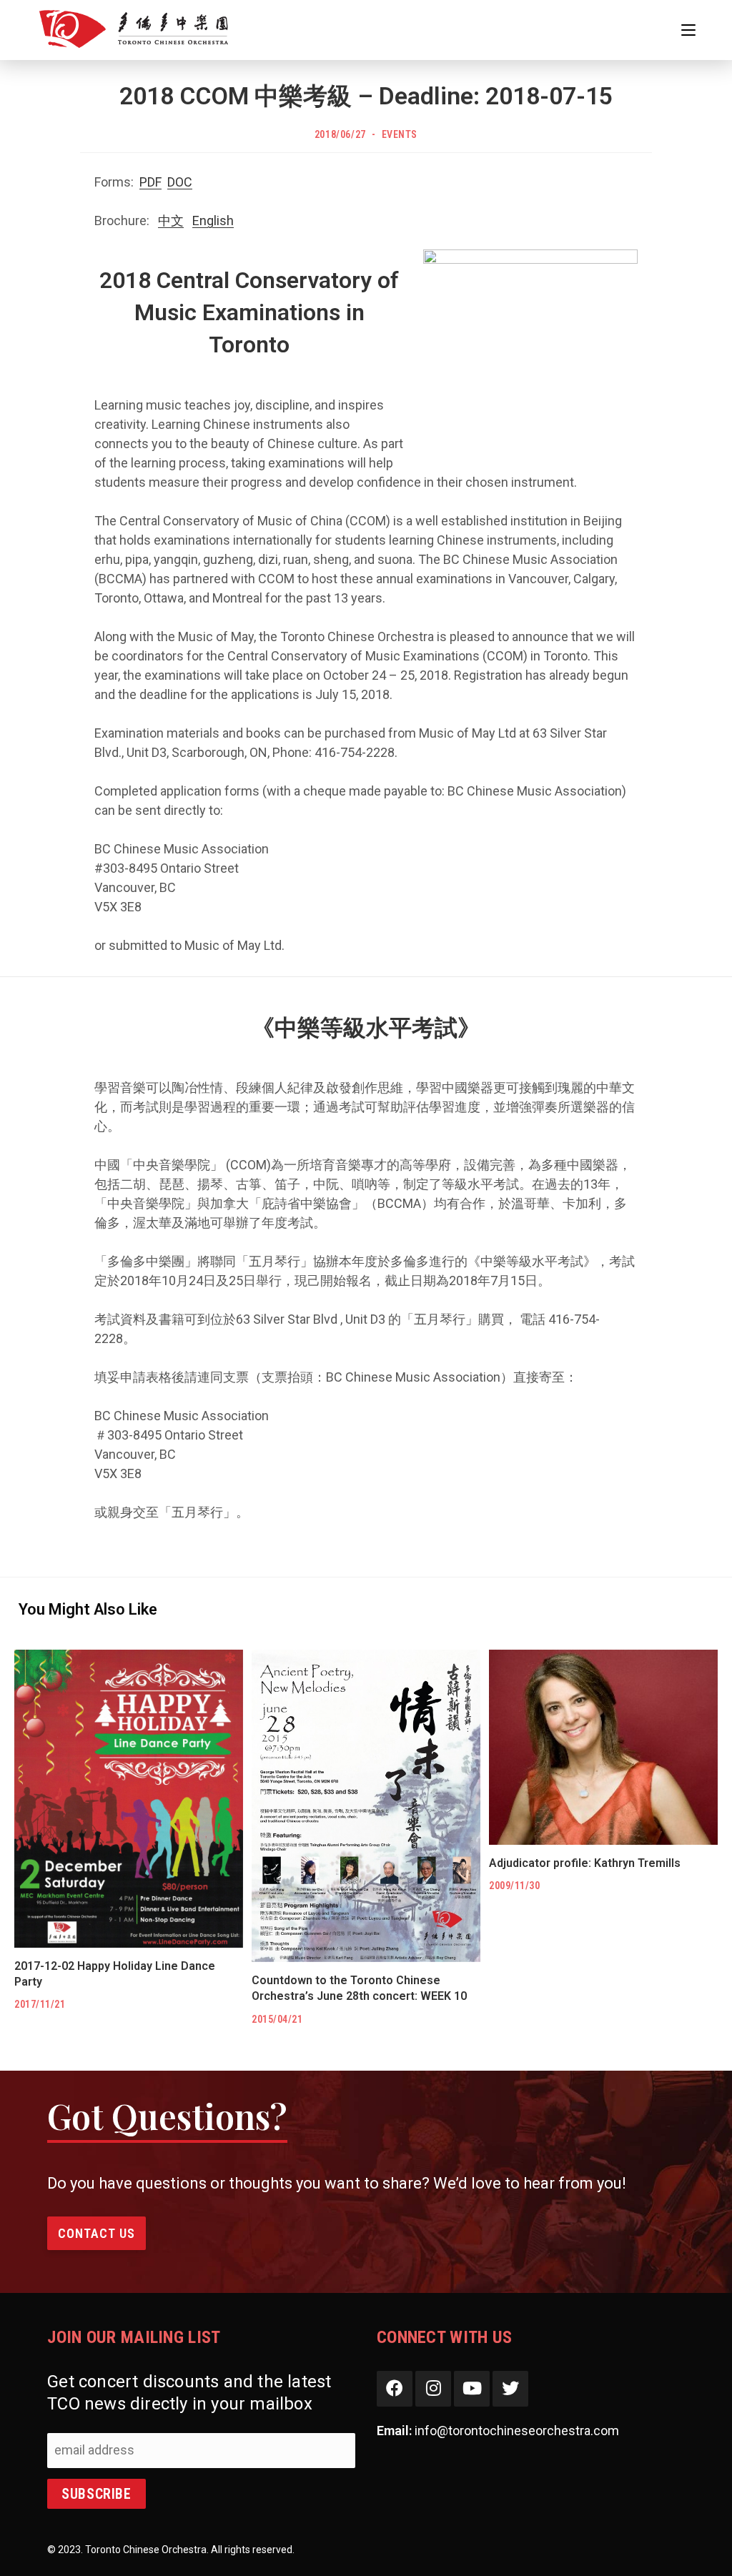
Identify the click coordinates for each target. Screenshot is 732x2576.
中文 (171, 221)
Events (400, 134)
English (213, 221)
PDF (150, 182)
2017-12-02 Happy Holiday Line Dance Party (115, 1974)
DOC (180, 182)
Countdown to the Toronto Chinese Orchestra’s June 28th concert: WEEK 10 (359, 1988)
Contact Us (97, 2233)
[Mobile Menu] (688, 30)
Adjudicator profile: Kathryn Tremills (585, 1863)
